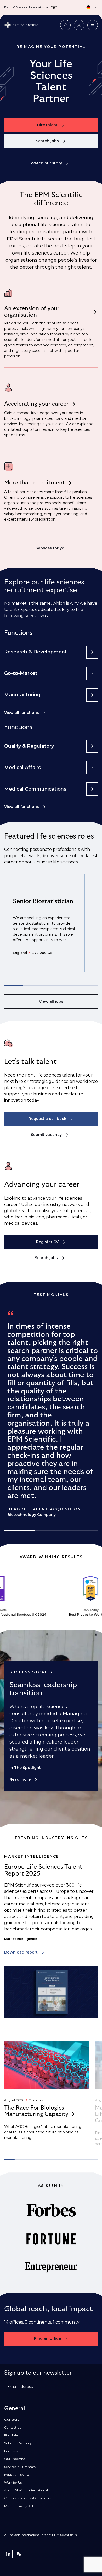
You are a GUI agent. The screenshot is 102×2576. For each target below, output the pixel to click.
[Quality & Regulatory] (92, 746)
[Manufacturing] (92, 695)
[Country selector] (51, 7)
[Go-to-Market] (92, 674)
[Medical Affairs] (92, 768)
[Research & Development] (92, 652)
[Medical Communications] (92, 789)
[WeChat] (19, 2554)
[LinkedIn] (8, 2554)
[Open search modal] (65, 25)
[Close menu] (93, 25)
